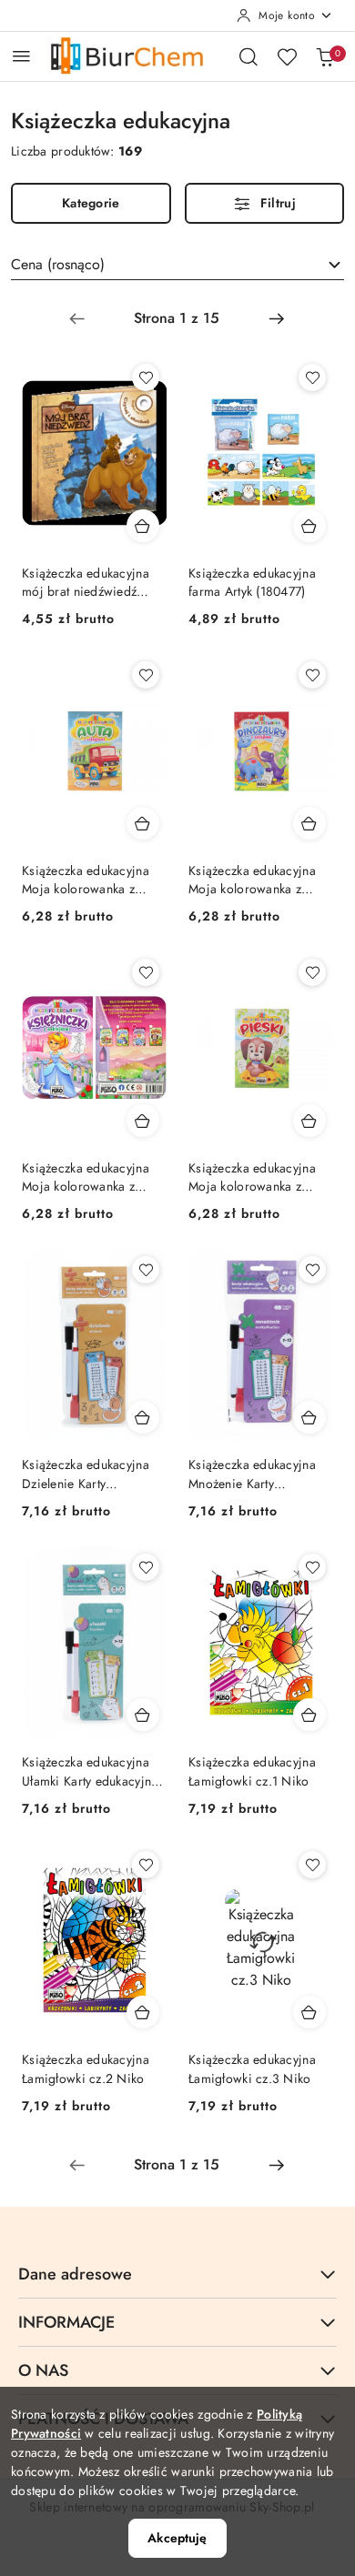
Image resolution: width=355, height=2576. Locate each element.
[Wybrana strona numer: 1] (177, 318)
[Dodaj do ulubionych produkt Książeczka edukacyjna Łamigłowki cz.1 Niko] (312, 1567)
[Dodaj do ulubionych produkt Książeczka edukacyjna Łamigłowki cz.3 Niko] (312, 1865)
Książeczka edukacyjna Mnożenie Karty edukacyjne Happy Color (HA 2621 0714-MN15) (258, 1474)
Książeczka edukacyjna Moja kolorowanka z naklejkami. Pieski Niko (254, 1177)
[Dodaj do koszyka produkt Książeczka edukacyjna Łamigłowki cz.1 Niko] (309, 1715)
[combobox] (177, 265)
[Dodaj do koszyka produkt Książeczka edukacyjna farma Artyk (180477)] (309, 526)
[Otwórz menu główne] (21, 56)
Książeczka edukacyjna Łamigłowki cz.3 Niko (252, 2068)
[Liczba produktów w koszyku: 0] (325, 56)
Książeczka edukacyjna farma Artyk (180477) (252, 582)
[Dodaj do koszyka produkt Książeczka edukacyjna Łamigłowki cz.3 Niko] (309, 2012)
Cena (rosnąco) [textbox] (58, 264)
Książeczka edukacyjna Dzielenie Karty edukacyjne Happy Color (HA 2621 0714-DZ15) (91, 1474)
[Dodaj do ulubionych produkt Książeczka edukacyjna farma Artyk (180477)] (312, 377)
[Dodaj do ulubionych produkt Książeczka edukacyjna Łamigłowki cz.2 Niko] (146, 1865)
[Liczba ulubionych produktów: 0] (287, 56)
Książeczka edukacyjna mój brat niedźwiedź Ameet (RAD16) (86, 582)
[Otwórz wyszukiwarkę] (248, 56)
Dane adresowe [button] (75, 2274)
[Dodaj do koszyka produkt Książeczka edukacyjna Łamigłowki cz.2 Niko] (143, 2012)
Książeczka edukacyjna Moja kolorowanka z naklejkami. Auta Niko (86, 880)
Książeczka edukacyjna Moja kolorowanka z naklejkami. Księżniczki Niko (86, 1177)
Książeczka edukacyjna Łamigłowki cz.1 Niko (252, 1771)
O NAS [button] (43, 2370)
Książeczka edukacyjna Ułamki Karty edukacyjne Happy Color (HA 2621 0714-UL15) (90, 1771)
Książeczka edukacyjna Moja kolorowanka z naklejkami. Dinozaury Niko (252, 880)
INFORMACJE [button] (66, 2322)
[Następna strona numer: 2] (277, 318)
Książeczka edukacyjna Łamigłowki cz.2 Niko (86, 2068)
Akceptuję (177, 2538)
